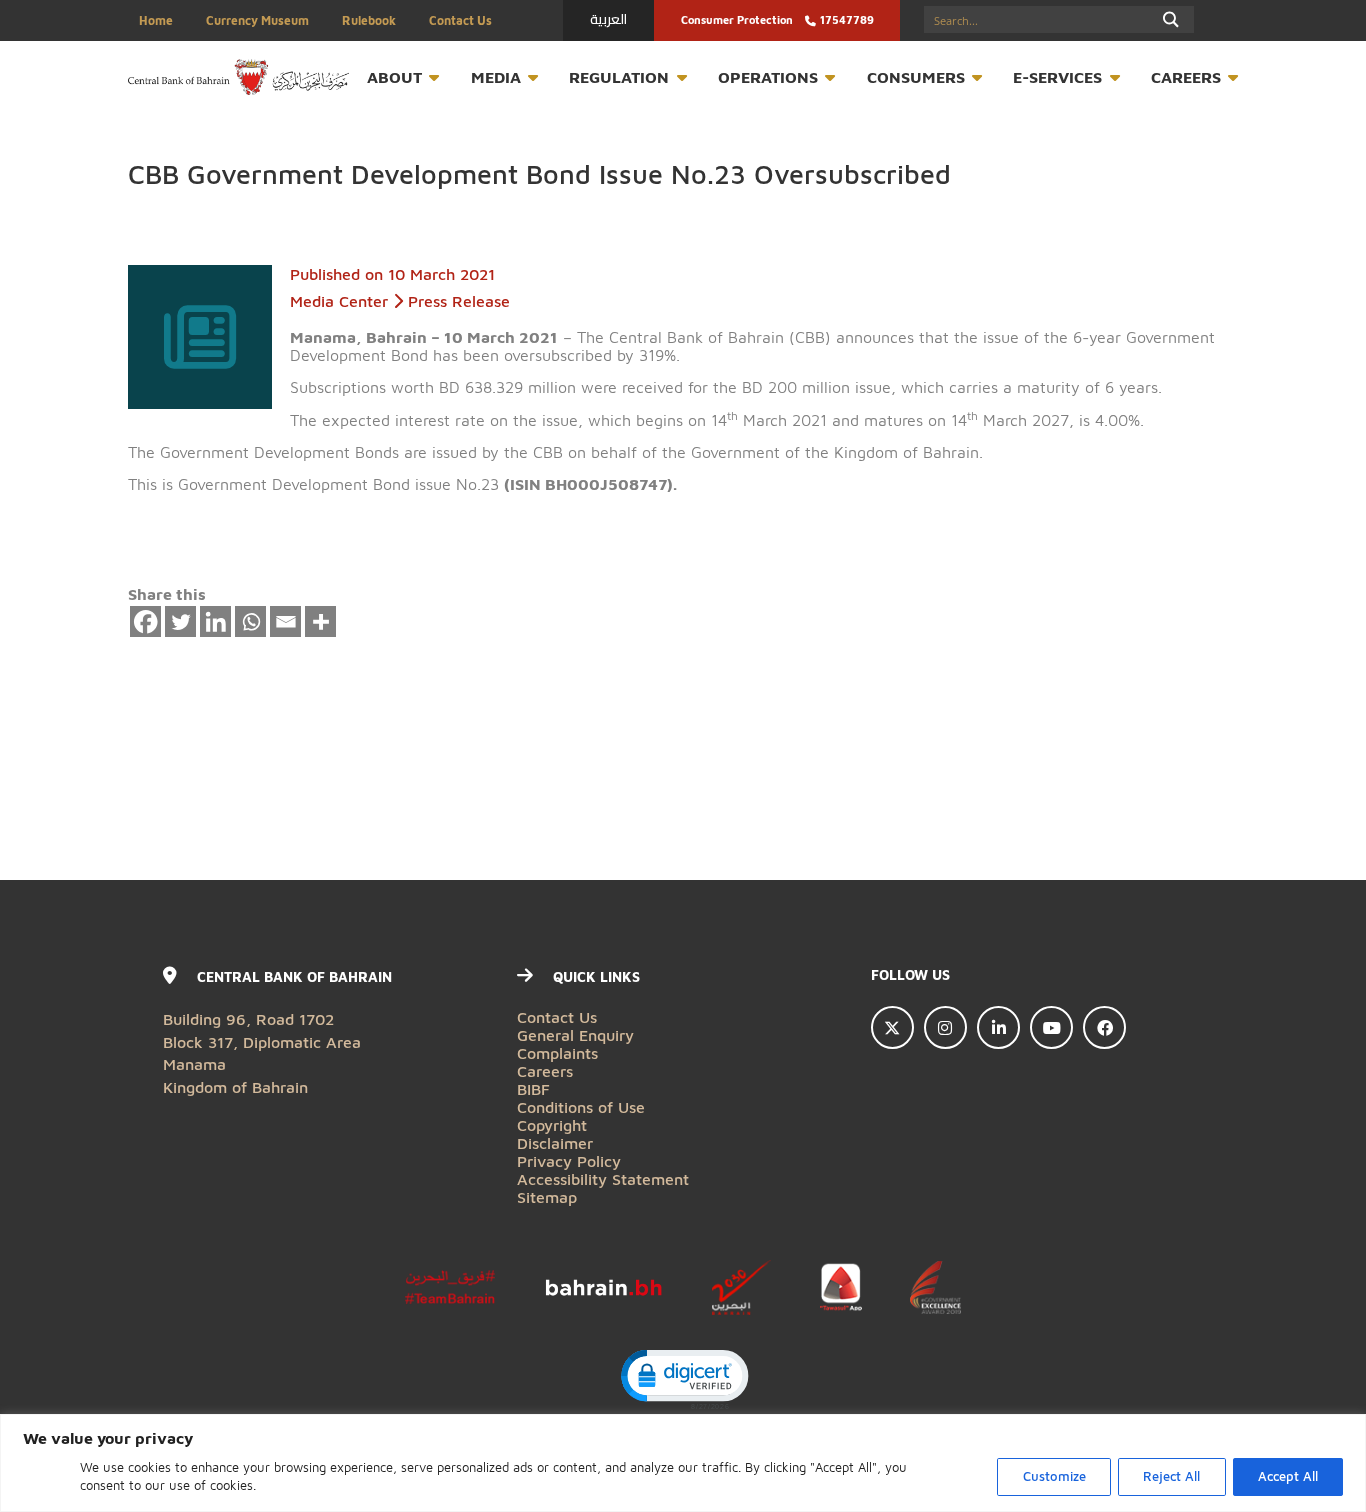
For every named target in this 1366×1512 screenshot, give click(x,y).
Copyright (552, 1124)
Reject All (1171, 1476)
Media (496, 76)
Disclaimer (555, 1142)
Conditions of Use (581, 1106)
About (394, 76)
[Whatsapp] (251, 622)
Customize (1054, 1476)
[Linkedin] (216, 622)
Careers (1186, 76)
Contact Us (460, 20)
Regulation (619, 76)
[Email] (286, 622)
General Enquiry (575, 1034)
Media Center (339, 300)
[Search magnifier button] (1171, 19)
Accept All (1288, 1476)
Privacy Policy (569, 1160)
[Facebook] (146, 622)
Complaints (557, 1052)
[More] (321, 622)
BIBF (533, 1088)
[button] (683, 1378)
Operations (768, 76)
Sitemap (547, 1196)
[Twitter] (181, 622)
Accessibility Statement (603, 1178)
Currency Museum (257, 20)
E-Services (1057, 76)
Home (156, 20)
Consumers (916, 76)
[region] (683, 1463)
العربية (608, 19)
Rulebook (369, 20)
